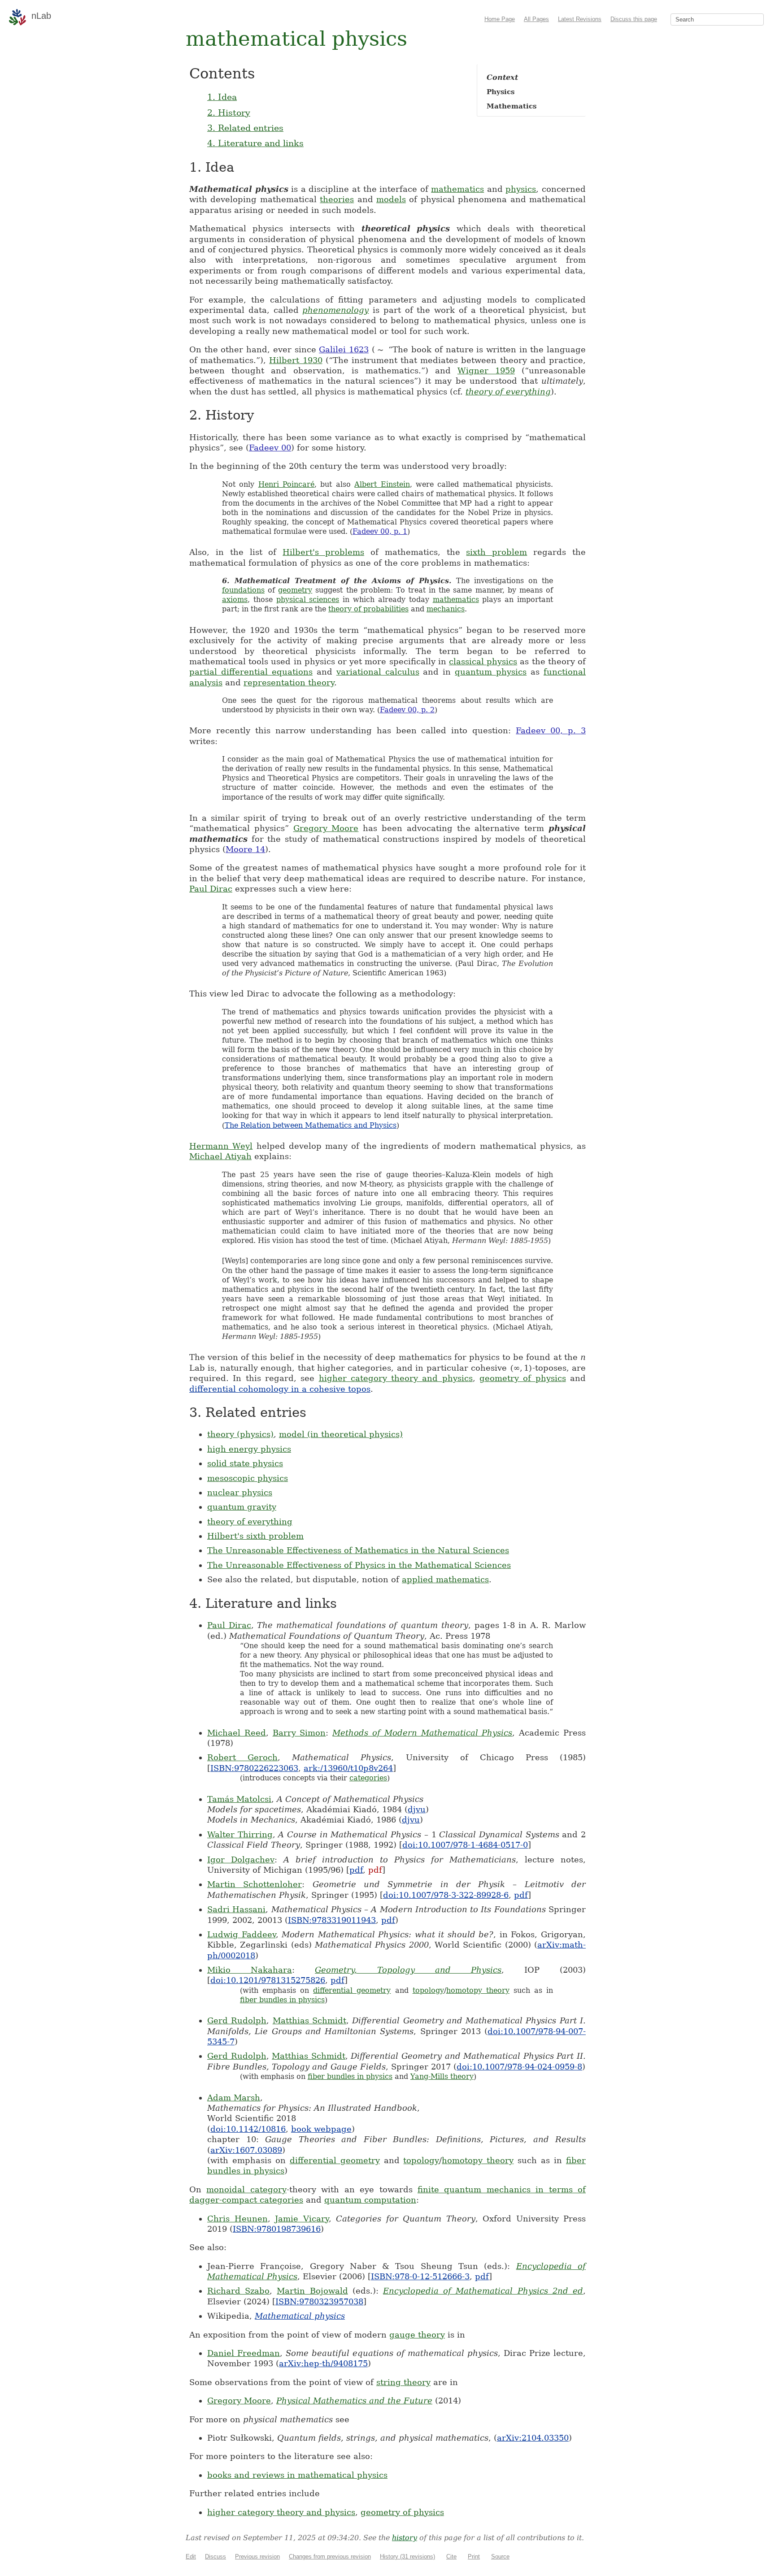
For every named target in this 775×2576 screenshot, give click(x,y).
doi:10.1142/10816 (248, 2129)
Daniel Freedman (244, 2353)
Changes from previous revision (330, 2557)
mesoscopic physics (248, 1478)
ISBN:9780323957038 (319, 2301)
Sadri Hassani (236, 1909)
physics (521, 189)
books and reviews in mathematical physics (297, 2475)
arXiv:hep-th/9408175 (323, 2363)
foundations (243, 590)
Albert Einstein (382, 484)
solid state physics (245, 1463)
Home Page (500, 19)
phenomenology (335, 310)
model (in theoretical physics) (341, 1434)
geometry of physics (523, 1378)
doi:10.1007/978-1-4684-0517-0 (465, 1845)
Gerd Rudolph (237, 2020)
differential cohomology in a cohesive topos (280, 1389)
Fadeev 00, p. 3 (551, 730)
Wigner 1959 (486, 370)
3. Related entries (245, 128)
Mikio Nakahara (250, 1970)
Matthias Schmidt (309, 2020)
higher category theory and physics (396, 1378)
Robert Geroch (242, 1757)
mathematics (457, 189)
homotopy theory (478, 1990)
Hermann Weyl (221, 1146)
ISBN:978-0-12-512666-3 (420, 2276)
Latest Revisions (580, 19)
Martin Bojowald (312, 2291)
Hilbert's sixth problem (255, 1536)
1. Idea (222, 97)
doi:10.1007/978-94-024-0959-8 (519, 2067)
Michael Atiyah (220, 1156)
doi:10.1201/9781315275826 (268, 1980)
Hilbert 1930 (296, 360)
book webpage (321, 2129)
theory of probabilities (368, 609)
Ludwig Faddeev (242, 1934)
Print (474, 2557)
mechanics (446, 609)
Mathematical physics (300, 2316)
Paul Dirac (211, 889)
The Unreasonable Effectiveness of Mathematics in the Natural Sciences (358, 1550)
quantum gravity (242, 1507)
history (405, 2538)
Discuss (216, 2557)
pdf (356, 1870)
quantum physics (491, 672)
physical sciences (308, 600)
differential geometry (352, 1990)
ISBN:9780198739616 (277, 2229)
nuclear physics (240, 1492)
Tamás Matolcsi (239, 1799)
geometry (295, 590)
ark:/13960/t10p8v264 (348, 1768)
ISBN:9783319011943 (332, 1920)
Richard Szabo (238, 2291)
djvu (417, 1809)
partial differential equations (251, 672)
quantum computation (370, 2200)
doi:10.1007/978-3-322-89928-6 (446, 1895)
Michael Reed (237, 1733)
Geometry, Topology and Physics (408, 1970)
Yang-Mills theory (442, 2076)
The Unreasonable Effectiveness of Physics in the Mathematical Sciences (359, 1565)
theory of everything (508, 392)
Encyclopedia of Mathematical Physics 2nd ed (483, 2291)
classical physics (483, 661)
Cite (451, 2557)
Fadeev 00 (270, 448)
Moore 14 (245, 849)
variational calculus (378, 672)
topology (428, 1990)
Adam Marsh (234, 2098)
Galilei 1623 (344, 349)
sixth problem (496, 552)
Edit (191, 2557)
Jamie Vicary (302, 2219)
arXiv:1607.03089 (246, 2150)
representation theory (289, 682)
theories (337, 199)
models (391, 199)
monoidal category (246, 2189)
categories (368, 1778)
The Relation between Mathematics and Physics (311, 1125)
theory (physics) (240, 1434)
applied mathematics (445, 1579)
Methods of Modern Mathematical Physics (422, 1733)
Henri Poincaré (286, 484)
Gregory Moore (326, 828)
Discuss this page (634, 19)
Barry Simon (299, 1733)
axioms (235, 600)
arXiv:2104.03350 (533, 2438)
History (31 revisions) (407, 2557)
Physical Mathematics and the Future (354, 2401)
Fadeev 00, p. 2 (407, 710)
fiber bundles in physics (282, 2000)
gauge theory (417, 2335)
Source (500, 2557)
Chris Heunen (237, 2219)
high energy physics (249, 1449)
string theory (403, 2382)
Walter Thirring (240, 1834)
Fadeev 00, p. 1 (380, 531)
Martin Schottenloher (255, 1884)
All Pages (536, 19)
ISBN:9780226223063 (254, 1768)
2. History (229, 113)
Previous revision (257, 2557)
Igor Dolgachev (241, 1859)
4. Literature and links (255, 143)
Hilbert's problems (323, 552)
